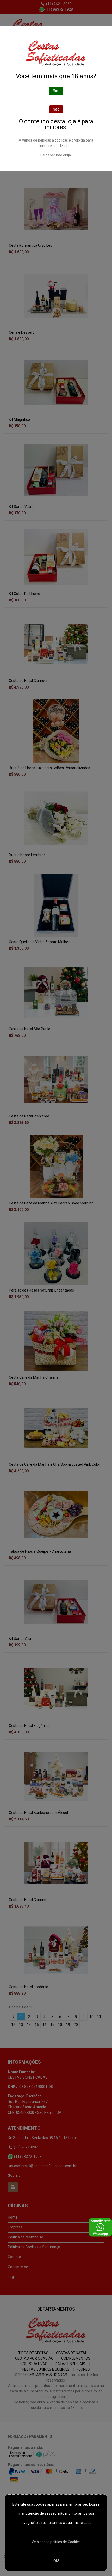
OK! (56, 2561)
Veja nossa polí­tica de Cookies (56, 2542)
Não (56, 109)
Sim (56, 91)
